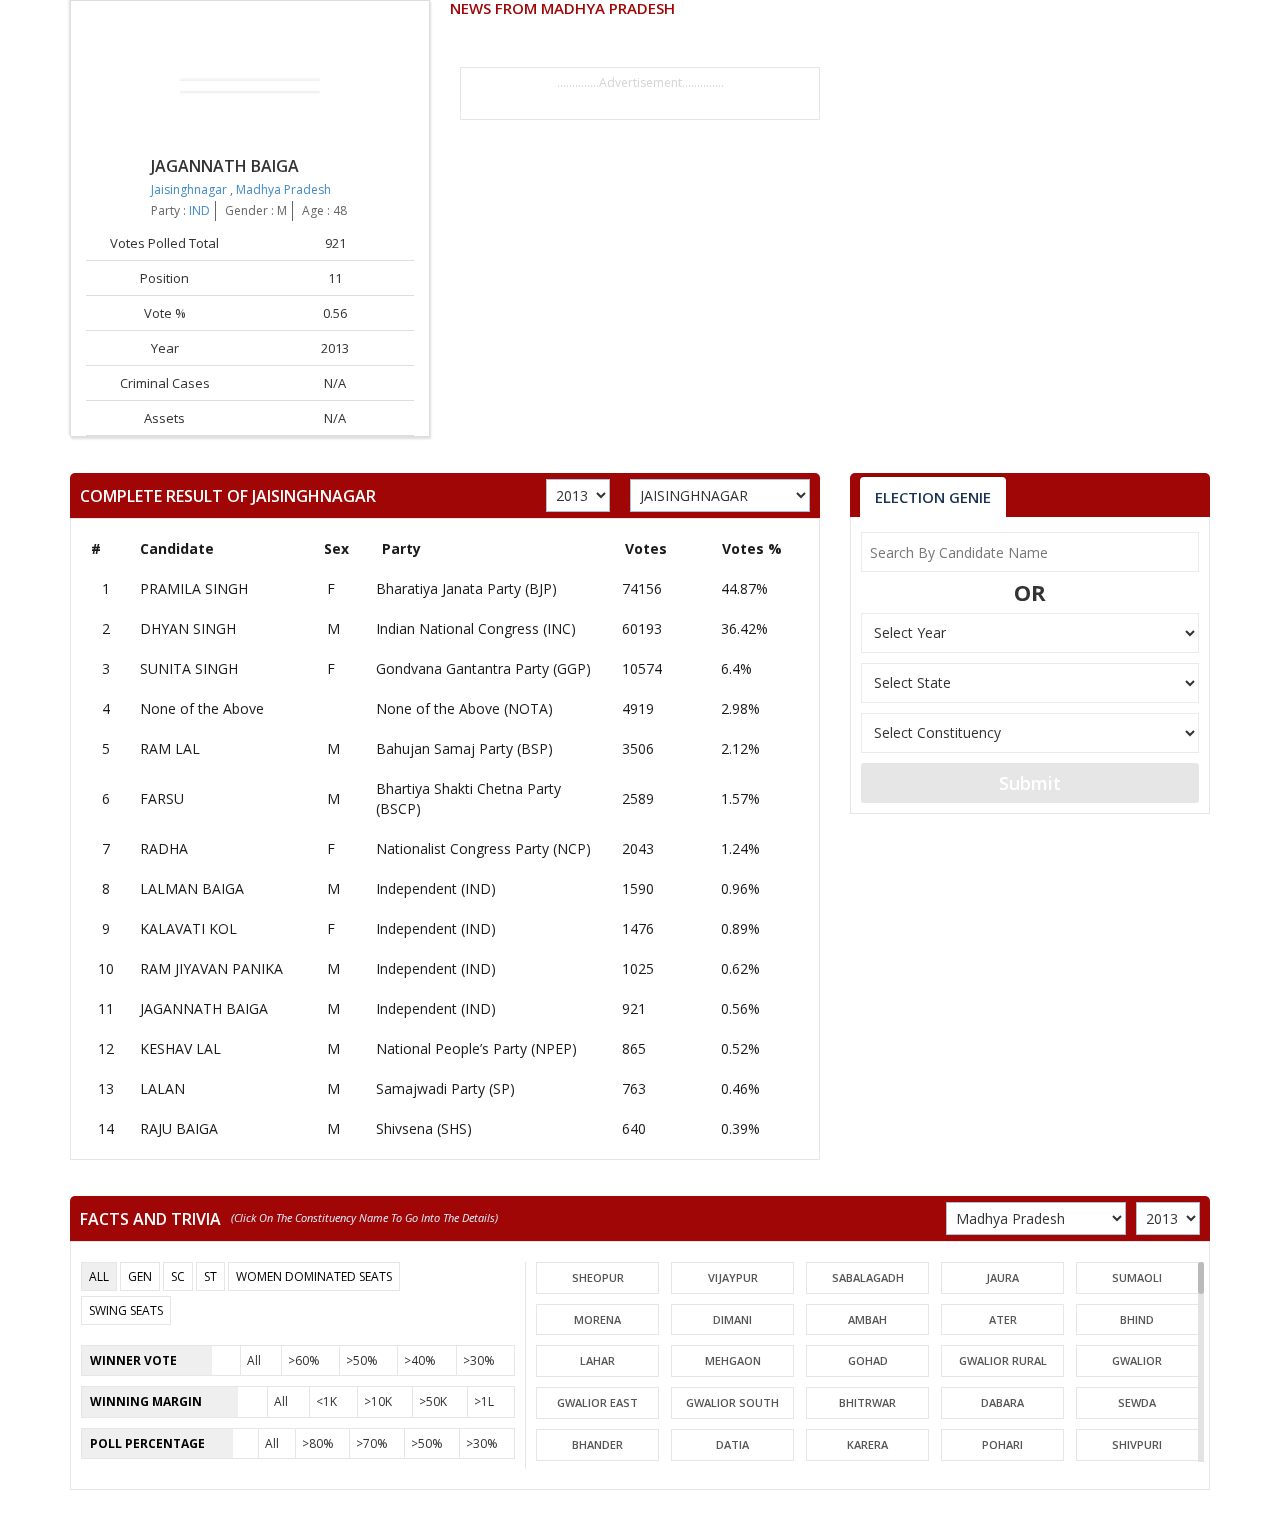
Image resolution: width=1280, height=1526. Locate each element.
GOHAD (868, 1360)
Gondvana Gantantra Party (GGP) (483, 668)
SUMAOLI (1137, 1277)
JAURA (1002, 1277)
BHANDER (597, 1444)
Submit (1030, 783)
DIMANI (732, 1319)
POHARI (1002, 1444)
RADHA (164, 848)
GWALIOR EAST (597, 1402)
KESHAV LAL (180, 1048)
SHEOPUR (598, 1277)
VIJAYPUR (733, 1277)
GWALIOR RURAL (1003, 1360)
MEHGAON (733, 1360)
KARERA (867, 1444)
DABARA (1002, 1402)
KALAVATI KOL (188, 928)
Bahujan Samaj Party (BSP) (464, 748)
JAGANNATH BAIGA (204, 1008)
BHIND (1137, 1319)
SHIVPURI (1137, 1444)
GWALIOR (1137, 1360)
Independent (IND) (436, 888)
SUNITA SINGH (189, 668)
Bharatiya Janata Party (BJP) (466, 588)
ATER (1003, 1319)
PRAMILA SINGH (194, 588)
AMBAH (867, 1319)
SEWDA (1137, 1402)
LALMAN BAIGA (192, 888)
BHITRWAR (867, 1402)
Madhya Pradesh (283, 189)
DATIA (732, 1444)
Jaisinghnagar (190, 189)
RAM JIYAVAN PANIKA (211, 968)
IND (199, 210)
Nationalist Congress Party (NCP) (483, 848)
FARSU (162, 798)
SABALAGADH (868, 1277)
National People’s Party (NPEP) (476, 1048)
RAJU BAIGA (179, 1128)
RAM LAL (170, 748)
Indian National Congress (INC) (476, 628)
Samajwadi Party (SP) (445, 1088)
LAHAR (597, 1360)
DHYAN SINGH (188, 628)
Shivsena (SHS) (424, 1128)
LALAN (162, 1088)
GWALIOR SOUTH (732, 1402)
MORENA (597, 1319)
